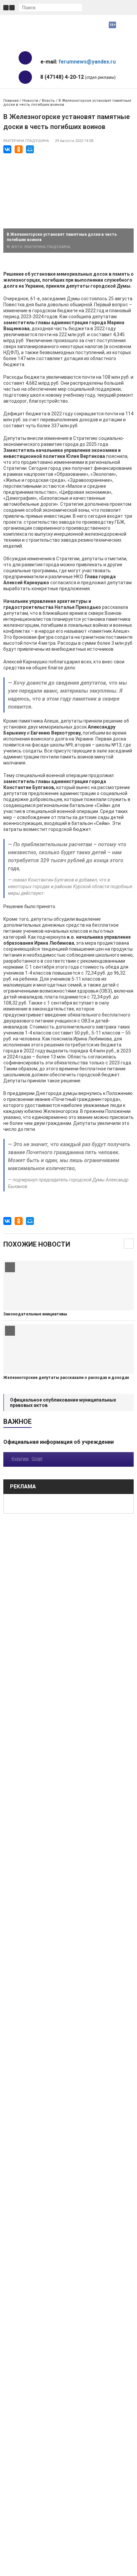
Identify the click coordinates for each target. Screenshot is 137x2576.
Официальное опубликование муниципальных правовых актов (63, 1403)
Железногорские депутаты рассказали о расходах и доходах (66, 1378)
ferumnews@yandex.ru (87, 62)
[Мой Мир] (30, 149)
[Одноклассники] (19, 149)
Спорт (37, 1459)
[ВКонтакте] (7, 149)
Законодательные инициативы (35, 1314)
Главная (11, 101)
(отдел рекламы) (78, 77)
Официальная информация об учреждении (59, 1442)
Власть (48, 101)
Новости (30, 101)
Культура (20, 1459)
